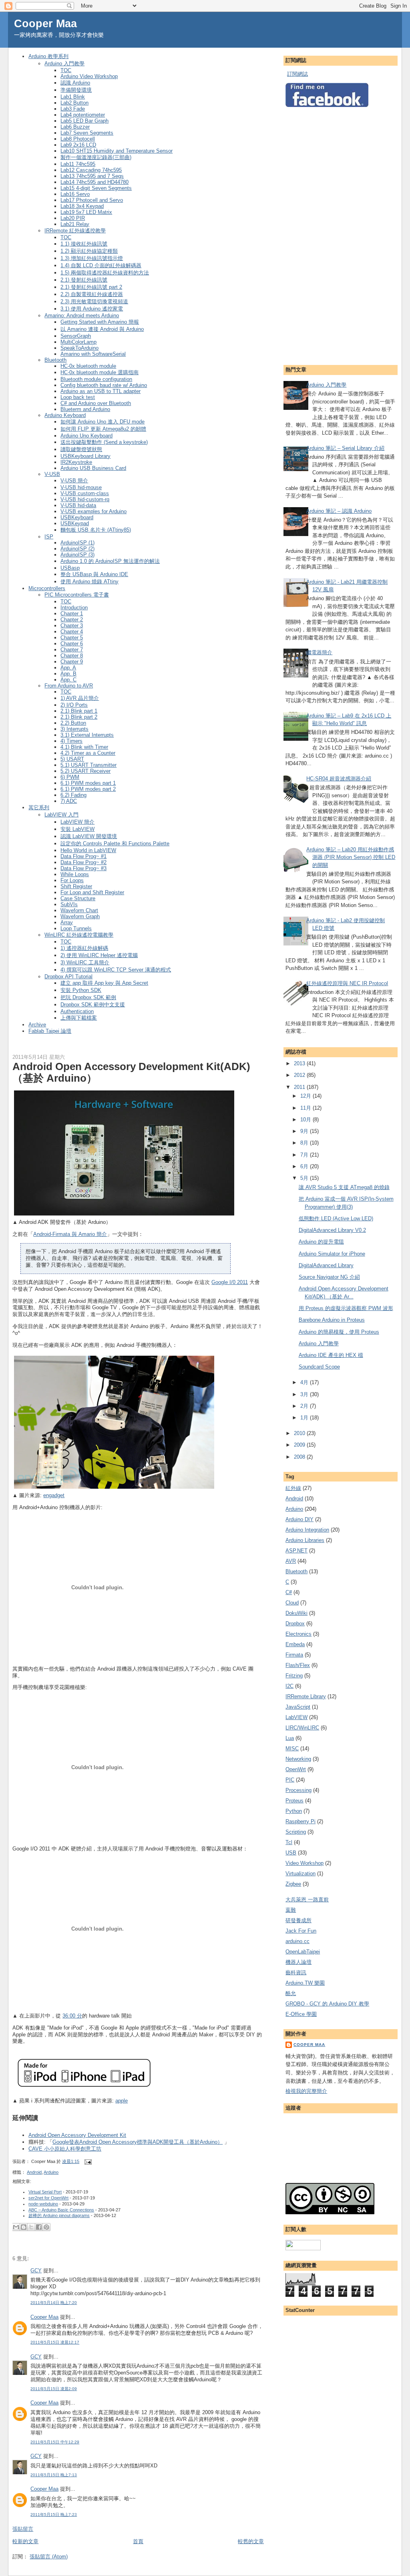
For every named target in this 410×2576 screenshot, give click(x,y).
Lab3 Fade (73, 109)
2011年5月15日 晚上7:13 (54, 2475)
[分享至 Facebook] (39, 2227)
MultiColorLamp (78, 342)
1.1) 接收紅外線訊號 (84, 244)
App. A (68, 668)
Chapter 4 (72, 632)
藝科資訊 (296, 1972)
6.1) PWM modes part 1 (88, 783)
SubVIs (69, 904)
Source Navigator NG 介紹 (329, 1277)
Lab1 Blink (73, 97)
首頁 (138, 2541)
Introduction (74, 608)
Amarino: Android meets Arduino (82, 315)
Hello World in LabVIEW (88, 850)
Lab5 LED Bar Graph (84, 121)
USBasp (70, 568)
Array (67, 922)
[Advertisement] (318, 234)
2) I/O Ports (74, 705)
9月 (305, 1131)
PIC (290, 1780)
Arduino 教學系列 (48, 56)
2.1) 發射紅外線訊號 (84, 280)
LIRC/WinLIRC (302, 1728)
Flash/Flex (298, 1665)
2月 (305, 1406)
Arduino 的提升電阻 (321, 1242)
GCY (36, 2271)
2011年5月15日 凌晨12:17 (55, 2342)
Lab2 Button (74, 103)
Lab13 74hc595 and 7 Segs (92, 176)
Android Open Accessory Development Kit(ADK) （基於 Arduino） (131, 1072)
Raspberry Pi (300, 1821)
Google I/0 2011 (230, 1282)
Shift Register (76, 886)
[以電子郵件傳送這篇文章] (16, 2227)
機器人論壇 (298, 1962)
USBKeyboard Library (85, 456)
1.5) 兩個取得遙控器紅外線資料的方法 (105, 273)
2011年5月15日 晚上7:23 (54, 2515)
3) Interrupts (74, 729)
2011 (300, 1087)
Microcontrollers (47, 588)
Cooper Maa (45, 23)
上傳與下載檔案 (79, 1018)
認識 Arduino (75, 83)
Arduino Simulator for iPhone (332, 1254)
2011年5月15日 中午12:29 (55, 2442)
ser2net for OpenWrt (48, 2198)
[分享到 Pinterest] (46, 2227)
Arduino (51, 2172)
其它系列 (39, 807)
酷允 (291, 1993)
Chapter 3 (72, 626)
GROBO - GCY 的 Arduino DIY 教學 (327, 2004)
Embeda (295, 1644)
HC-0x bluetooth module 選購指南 (99, 372)
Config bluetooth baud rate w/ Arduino (104, 385)
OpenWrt (296, 1769)
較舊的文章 (251, 2541)
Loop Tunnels (76, 928)
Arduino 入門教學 (64, 63)
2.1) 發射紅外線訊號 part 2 (91, 287)
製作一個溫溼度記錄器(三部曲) (96, 157)
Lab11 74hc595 (78, 164)
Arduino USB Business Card (93, 468)
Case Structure (78, 898)
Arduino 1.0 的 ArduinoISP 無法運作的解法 (110, 561)
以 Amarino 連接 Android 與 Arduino (102, 329)
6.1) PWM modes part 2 (88, 789)
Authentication (77, 1011)
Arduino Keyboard (65, 415)
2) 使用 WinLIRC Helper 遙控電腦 (99, 955)
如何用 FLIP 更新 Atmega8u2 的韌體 (103, 429)
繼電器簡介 (319, 652)
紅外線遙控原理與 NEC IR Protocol (347, 983)
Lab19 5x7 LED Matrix (86, 212)
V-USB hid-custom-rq (85, 499)
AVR (291, 1561)
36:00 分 (72, 2016)
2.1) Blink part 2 (79, 717)
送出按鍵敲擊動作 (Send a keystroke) (104, 442)
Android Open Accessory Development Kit (77, 2135)
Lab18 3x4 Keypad (82, 206)
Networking (298, 1759)
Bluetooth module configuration (96, 379)
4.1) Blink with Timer (84, 747)
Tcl (289, 1842)
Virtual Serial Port (45, 2192)
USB (291, 1853)
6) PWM (70, 777)
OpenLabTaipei (303, 1952)
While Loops (75, 874)
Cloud (292, 1603)
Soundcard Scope (319, 1367)
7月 (305, 1155)
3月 (305, 1394)
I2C (289, 1686)
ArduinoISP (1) (77, 543)
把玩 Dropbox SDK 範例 (88, 997)
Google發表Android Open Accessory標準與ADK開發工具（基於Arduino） (138, 2142)
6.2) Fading (73, 795)
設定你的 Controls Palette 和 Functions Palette (115, 844)
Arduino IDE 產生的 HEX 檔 (331, 1355)
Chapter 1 (72, 614)
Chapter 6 (72, 644)
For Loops (72, 880)
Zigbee (293, 1884)
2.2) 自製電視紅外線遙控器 (92, 294)
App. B (68, 674)
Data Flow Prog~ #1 (83, 856)
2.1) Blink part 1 (79, 711)
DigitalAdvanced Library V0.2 (332, 1230)
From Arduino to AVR (69, 686)
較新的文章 (25, 2541)
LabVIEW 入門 (61, 815)
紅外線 (293, 1488)
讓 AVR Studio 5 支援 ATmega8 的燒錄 (344, 1187)
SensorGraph (76, 336)
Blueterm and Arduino (85, 409)
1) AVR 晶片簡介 (80, 698)
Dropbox (295, 1624)
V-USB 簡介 (74, 481)
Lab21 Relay (75, 224)
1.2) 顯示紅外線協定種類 (89, 251)
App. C (68, 680)
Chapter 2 (72, 620)
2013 (300, 1063)
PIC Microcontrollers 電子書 (77, 595)
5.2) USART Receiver (85, 771)
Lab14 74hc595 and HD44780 (94, 182)
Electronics (298, 1634)
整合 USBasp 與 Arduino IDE (94, 574)
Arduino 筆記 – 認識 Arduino (339, 511)
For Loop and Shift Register (92, 892)
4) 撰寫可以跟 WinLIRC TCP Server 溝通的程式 (116, 970)
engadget (54, 1495)
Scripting (296, 1832)
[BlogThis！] (24, 2227)
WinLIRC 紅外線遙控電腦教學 (79, 935)
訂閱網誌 (297, 74)
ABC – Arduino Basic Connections (61, 2210)
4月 (305, 1382)
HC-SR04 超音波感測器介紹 (339, 779)
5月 (305, 1178)
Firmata (294, 1655)
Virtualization (300, 1874)
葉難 (291, 1910)
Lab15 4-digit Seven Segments (96, 188)
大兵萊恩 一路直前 (307, 1900)
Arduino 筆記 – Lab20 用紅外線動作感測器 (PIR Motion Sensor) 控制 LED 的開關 (351, 857)
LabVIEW (296, 1717)
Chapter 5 (72, 638)
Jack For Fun (301, 1931)
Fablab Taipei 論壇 (50, 1031)
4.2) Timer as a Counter (88, 753)
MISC (292, 1749)
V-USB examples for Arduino (93, 511)
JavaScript (298, 1707)
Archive (37, 1025)
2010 (300, 1433)
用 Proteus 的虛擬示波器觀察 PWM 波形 (346, 1308)
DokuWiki (296, 1613)
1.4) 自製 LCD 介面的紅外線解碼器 (101, 265)
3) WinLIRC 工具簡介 (85, 962)
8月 (305, 1143)
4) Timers (71, 741)
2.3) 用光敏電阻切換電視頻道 (94, 301)
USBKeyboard (77, 517)
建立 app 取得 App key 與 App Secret (104, 983)
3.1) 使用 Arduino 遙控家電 (92, 309)
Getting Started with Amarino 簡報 (100, 322)
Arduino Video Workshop (89, 76)
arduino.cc (297, 1941)
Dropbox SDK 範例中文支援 (93, 1005)
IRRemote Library (306, 1696)
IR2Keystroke (76, 462)
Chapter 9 (72, 662)
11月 (306, 1108)
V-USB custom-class (85, 493)
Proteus (294, 1801)
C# (289, 1592)
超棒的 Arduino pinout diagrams (59, 2215)
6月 (305, 1166)
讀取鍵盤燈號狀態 (81, 449)
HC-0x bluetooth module (88, 366)
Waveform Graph (80, 916)
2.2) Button (73, 723)
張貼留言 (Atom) (49, 2557)
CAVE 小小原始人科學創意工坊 (65, 2149)
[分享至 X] (31, 2227)
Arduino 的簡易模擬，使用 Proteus (339, 1332)
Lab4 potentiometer (83, 115)
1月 (305, 1418)
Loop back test (78, 397)
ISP (49, 537)
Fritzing (294, 1676)
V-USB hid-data (78, 505)
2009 (300, 1445)
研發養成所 (298, 1920)
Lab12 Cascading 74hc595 (91, 170)
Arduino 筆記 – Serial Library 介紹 (345, 448)
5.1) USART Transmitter (88, 765)
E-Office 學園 (301, 2014)
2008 (300, 1457)
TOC (66, 70)
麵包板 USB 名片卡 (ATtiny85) (96, 530)
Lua (290, 1738)
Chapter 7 (72, 650)
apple (122, 2101)
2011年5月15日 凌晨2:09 (54, 2389)
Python (294, 1811)
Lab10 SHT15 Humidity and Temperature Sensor (117, 151)
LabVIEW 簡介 (77, 822)
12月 (306, 1096)
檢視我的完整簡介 (306, 2091)
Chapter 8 (72, 656)
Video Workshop (304, 1863)
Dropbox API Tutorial (68, 977)
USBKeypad (75, 523)
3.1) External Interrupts (87, 735)
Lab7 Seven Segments (87, 133)
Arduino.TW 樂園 (305, 1983)
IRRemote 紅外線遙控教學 (75, 231)
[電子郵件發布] (87, 2161)
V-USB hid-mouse (81, 487)
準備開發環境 (76, 90)
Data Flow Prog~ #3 (83, 868)
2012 (300, 1075)
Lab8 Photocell (78, 139)
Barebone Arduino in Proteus (332, 1320)
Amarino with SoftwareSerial (93, 354)
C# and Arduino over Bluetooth (96, 403)
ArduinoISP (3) (77, 555)
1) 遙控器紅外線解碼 (84, 948)
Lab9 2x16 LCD (78, 145)
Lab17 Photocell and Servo (92, 200)
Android (34, 2172)
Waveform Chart (79, 910)
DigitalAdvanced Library (326, 1265)
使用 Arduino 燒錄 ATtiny (89, 582)
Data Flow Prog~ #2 (83, 862)
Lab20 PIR (73, 218)
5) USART (72, 759)
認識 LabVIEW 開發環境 (89, 836)
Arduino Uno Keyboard (86, 436)
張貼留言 (23, 2529)
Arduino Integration (307, 1530)
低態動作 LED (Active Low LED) (336, 1218)
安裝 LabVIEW (77, 829)
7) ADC (69, 801)
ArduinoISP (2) (77, 549)
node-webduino (43, 2204)
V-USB (52, 474)
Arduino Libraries (305, 1540)
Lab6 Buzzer (75, 127)
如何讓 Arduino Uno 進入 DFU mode (102, 422)
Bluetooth (55, 360)
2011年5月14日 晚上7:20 (54, 2303)
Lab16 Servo (75, 194)
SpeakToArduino (79, 348)
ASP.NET (296, 1551)
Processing (298, 1790)
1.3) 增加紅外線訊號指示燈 (92, 258)
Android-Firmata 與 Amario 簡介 (70, 1234)
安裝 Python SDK (81, 990)
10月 (306, 1120)
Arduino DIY (299, 1519)
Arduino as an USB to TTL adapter (100, 391)
